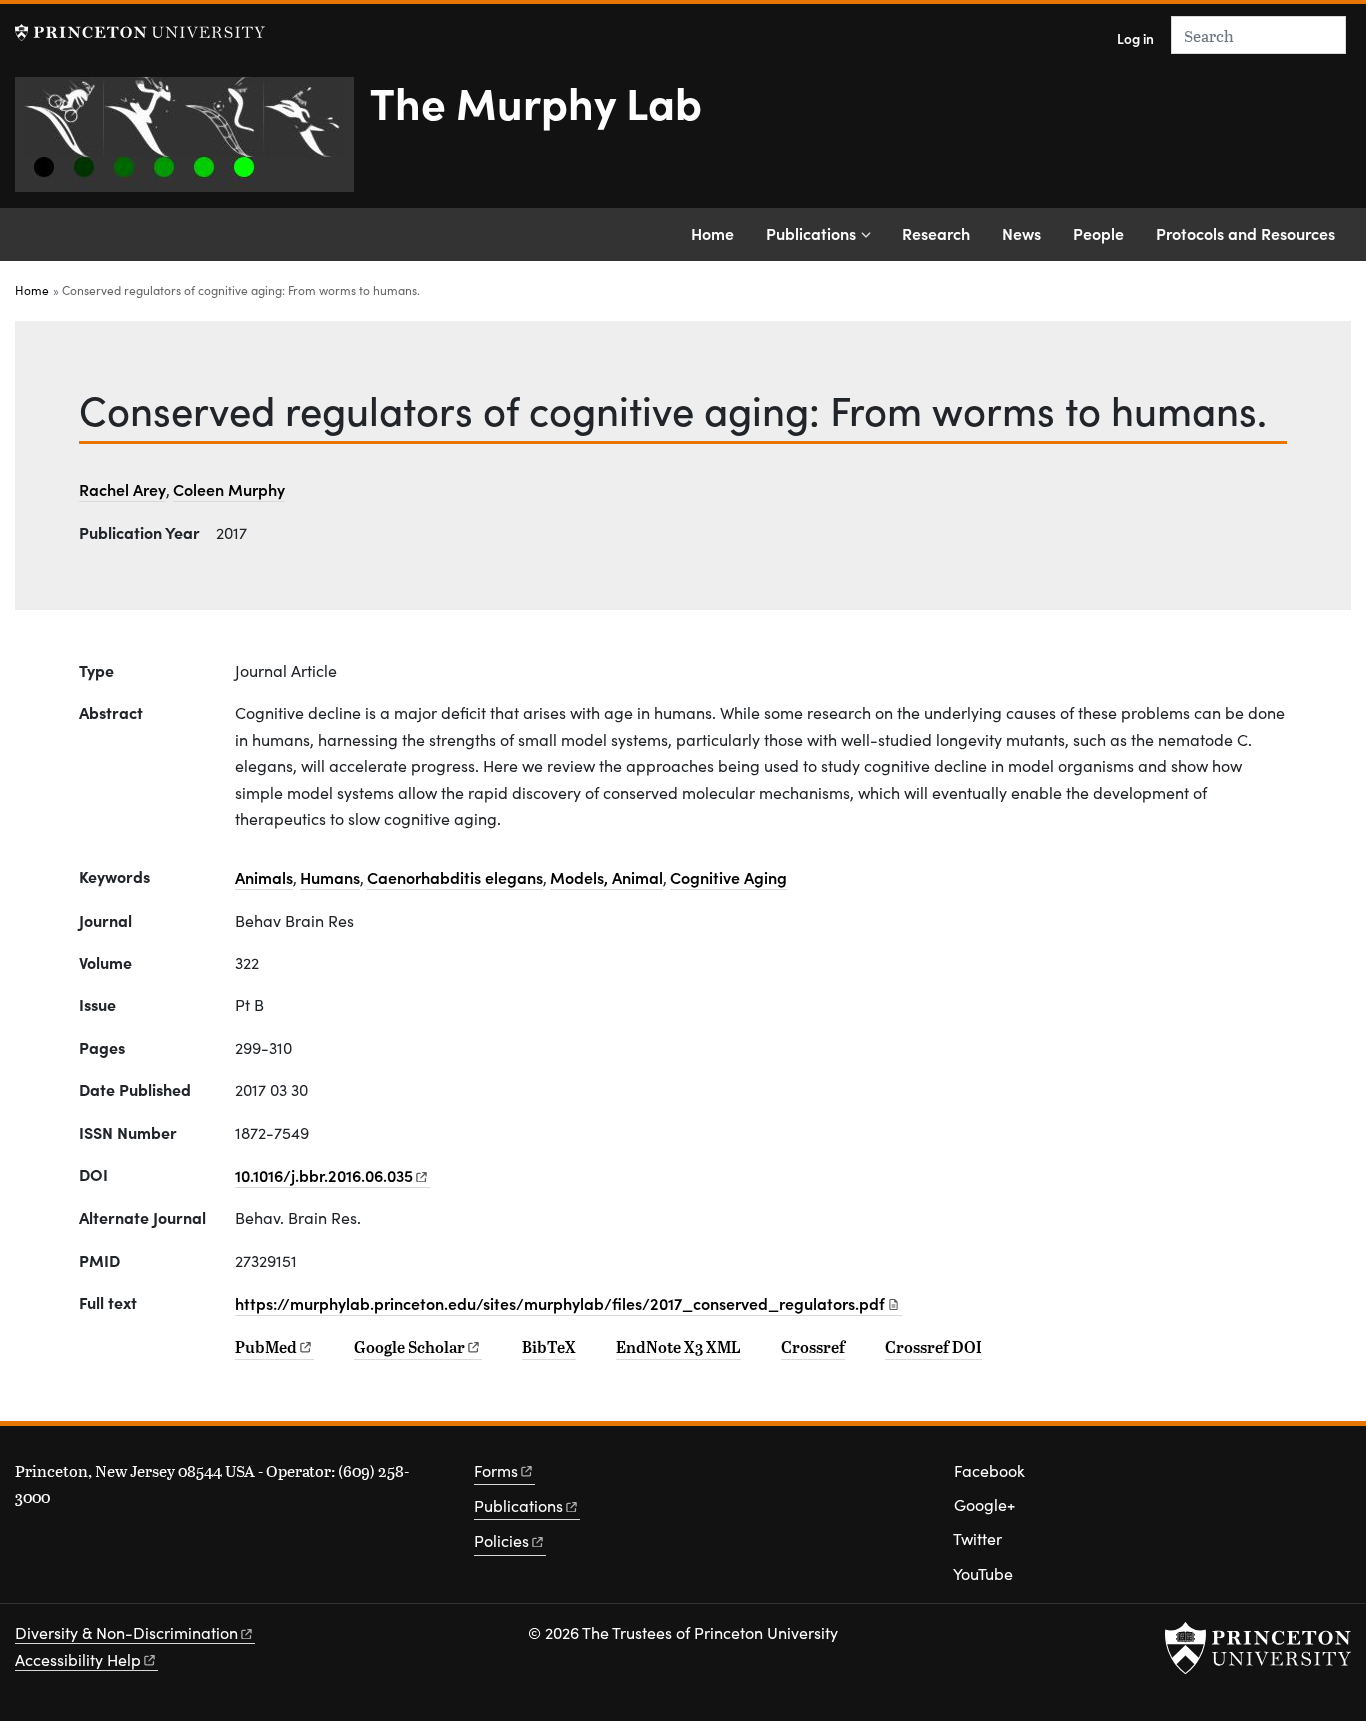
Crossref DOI (933, 1347)
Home (712, 233)
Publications (811, 233)
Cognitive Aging (728, 877)
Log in (1135, 38)
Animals (264, 877)
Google (409, 1347)
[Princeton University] (140, 32)
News (1021, 233)
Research (936, 233)
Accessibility (78, 1659)
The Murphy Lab (536, 101)
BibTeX (549, 1347)
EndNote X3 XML (678, 1347)
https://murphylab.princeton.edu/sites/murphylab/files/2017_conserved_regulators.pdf (560, 1303)
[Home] (192, 142)
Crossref (813, 1347)
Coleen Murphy (229, 489)
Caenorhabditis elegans (455, 877)
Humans (330, 877)
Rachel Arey (122, 489)
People (1098, 233)
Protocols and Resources (1245, 233)
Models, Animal (606, 877)
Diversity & (126, 1632)
